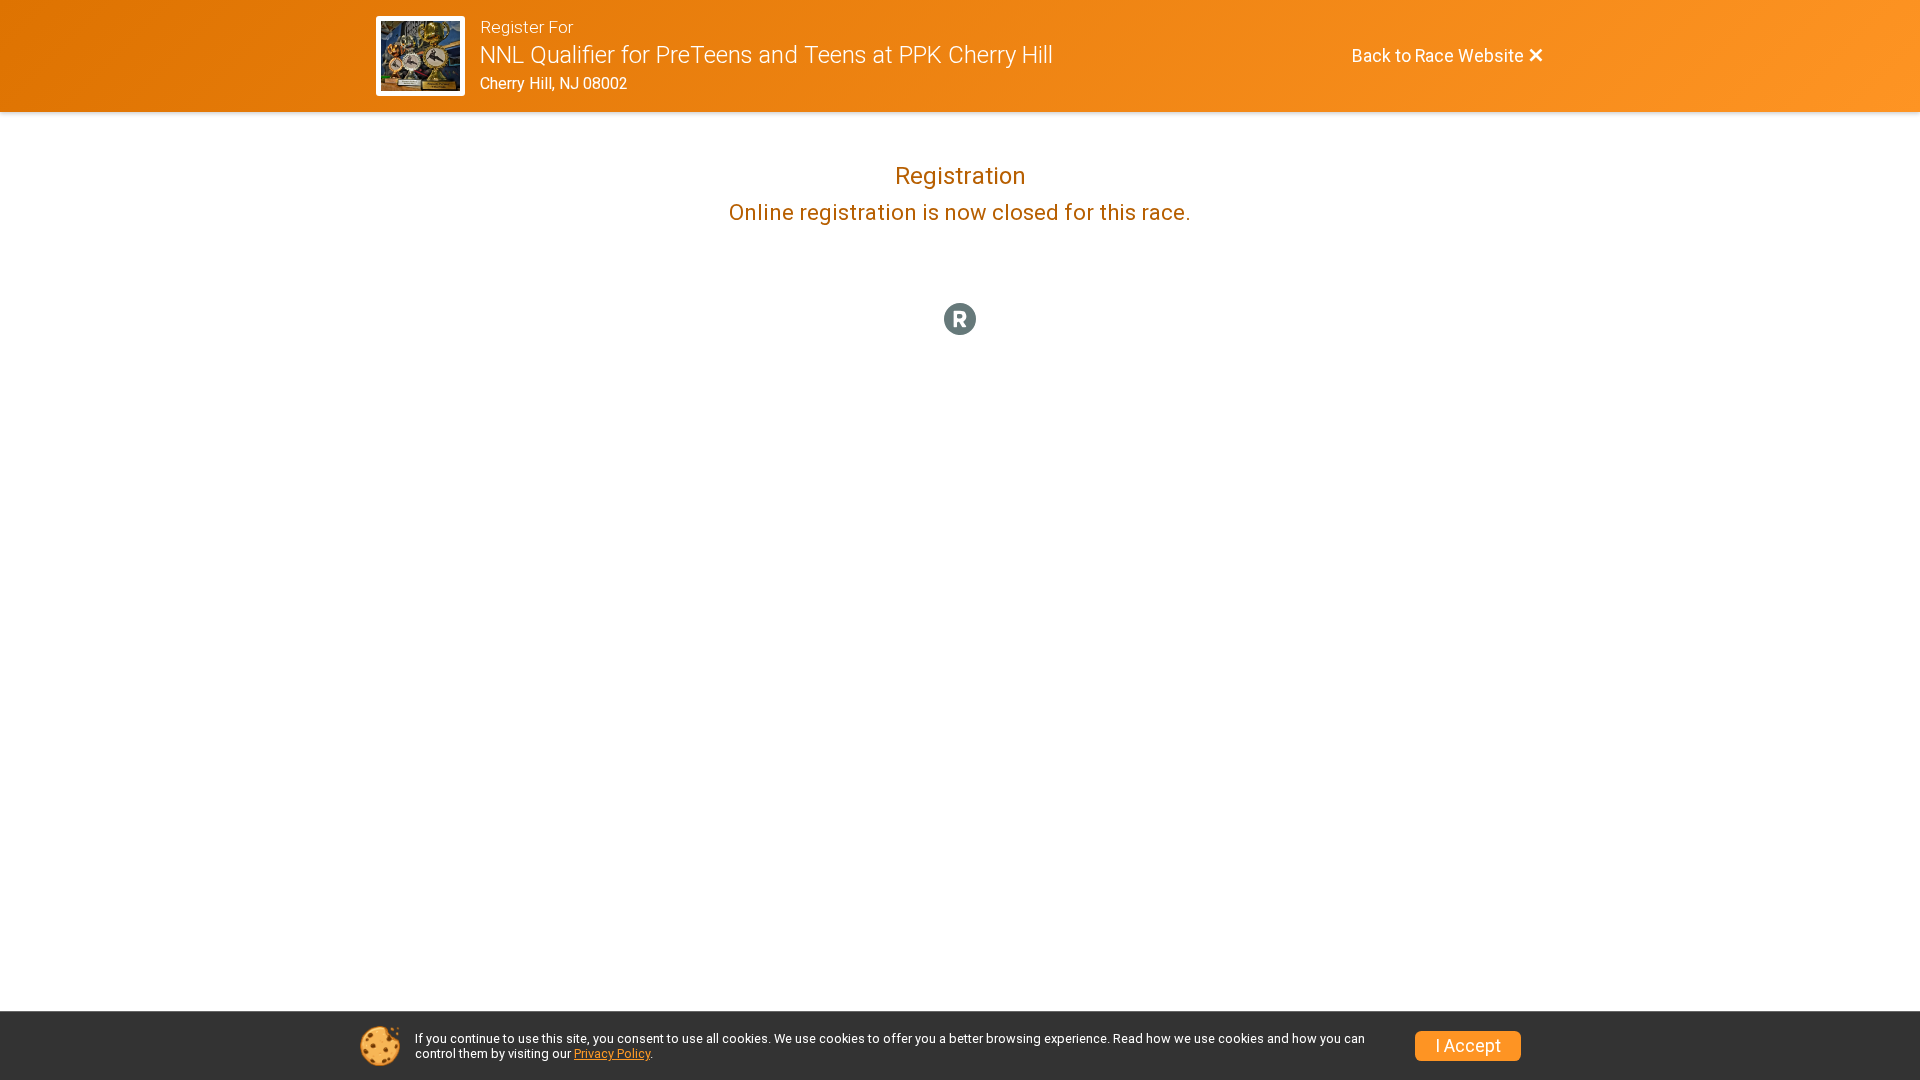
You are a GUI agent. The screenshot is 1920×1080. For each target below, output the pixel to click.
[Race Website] (428, 56)
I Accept (1468, 1046)
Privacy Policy (612, 1053)
